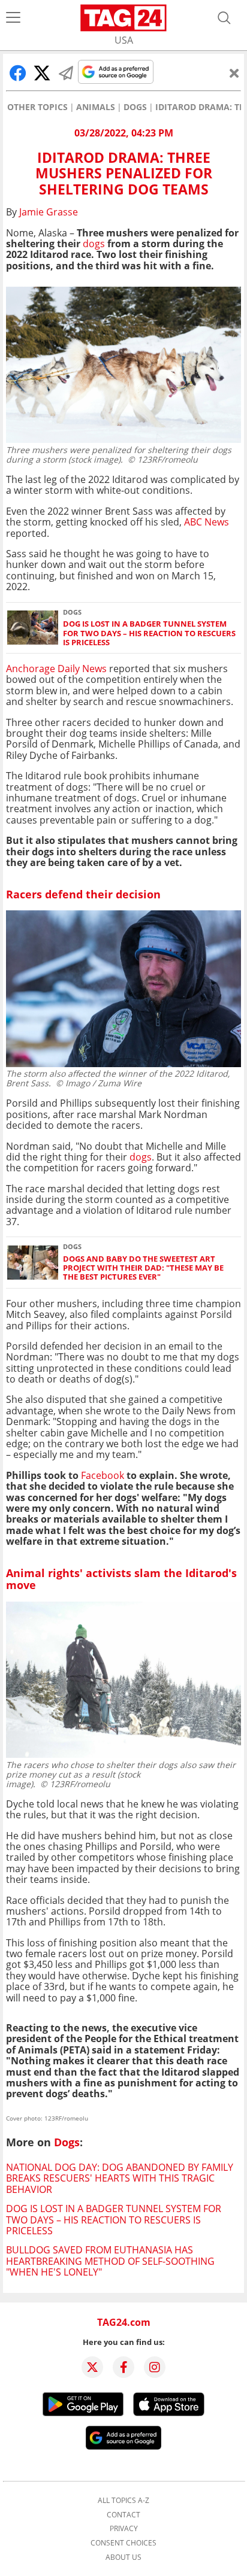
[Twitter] (92, 2367)
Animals (96, 107)
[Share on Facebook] (18, 73)
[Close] (234, 73)
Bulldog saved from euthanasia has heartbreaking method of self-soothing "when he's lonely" (110, 2261)
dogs (94, 244)
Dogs (135, 107)
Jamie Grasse (49, 212)
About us (123, 2557)
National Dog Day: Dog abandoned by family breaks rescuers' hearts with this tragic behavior (120, 2178)
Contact (123, 2515)
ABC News (207, 522)
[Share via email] (66, 73)
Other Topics (37, 107)
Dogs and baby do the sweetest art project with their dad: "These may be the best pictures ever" (143, 1268)
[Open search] (224, 18)
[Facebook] (123, 2367)
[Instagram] (155, 2367)
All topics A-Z (123, 2501)
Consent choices (123, 2543)
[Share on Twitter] (42, 73)
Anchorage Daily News (56, 669)
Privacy (124, 2529)
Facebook (103, 1475)
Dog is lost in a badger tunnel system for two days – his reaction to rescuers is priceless (149, 633)
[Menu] (13, 18)
